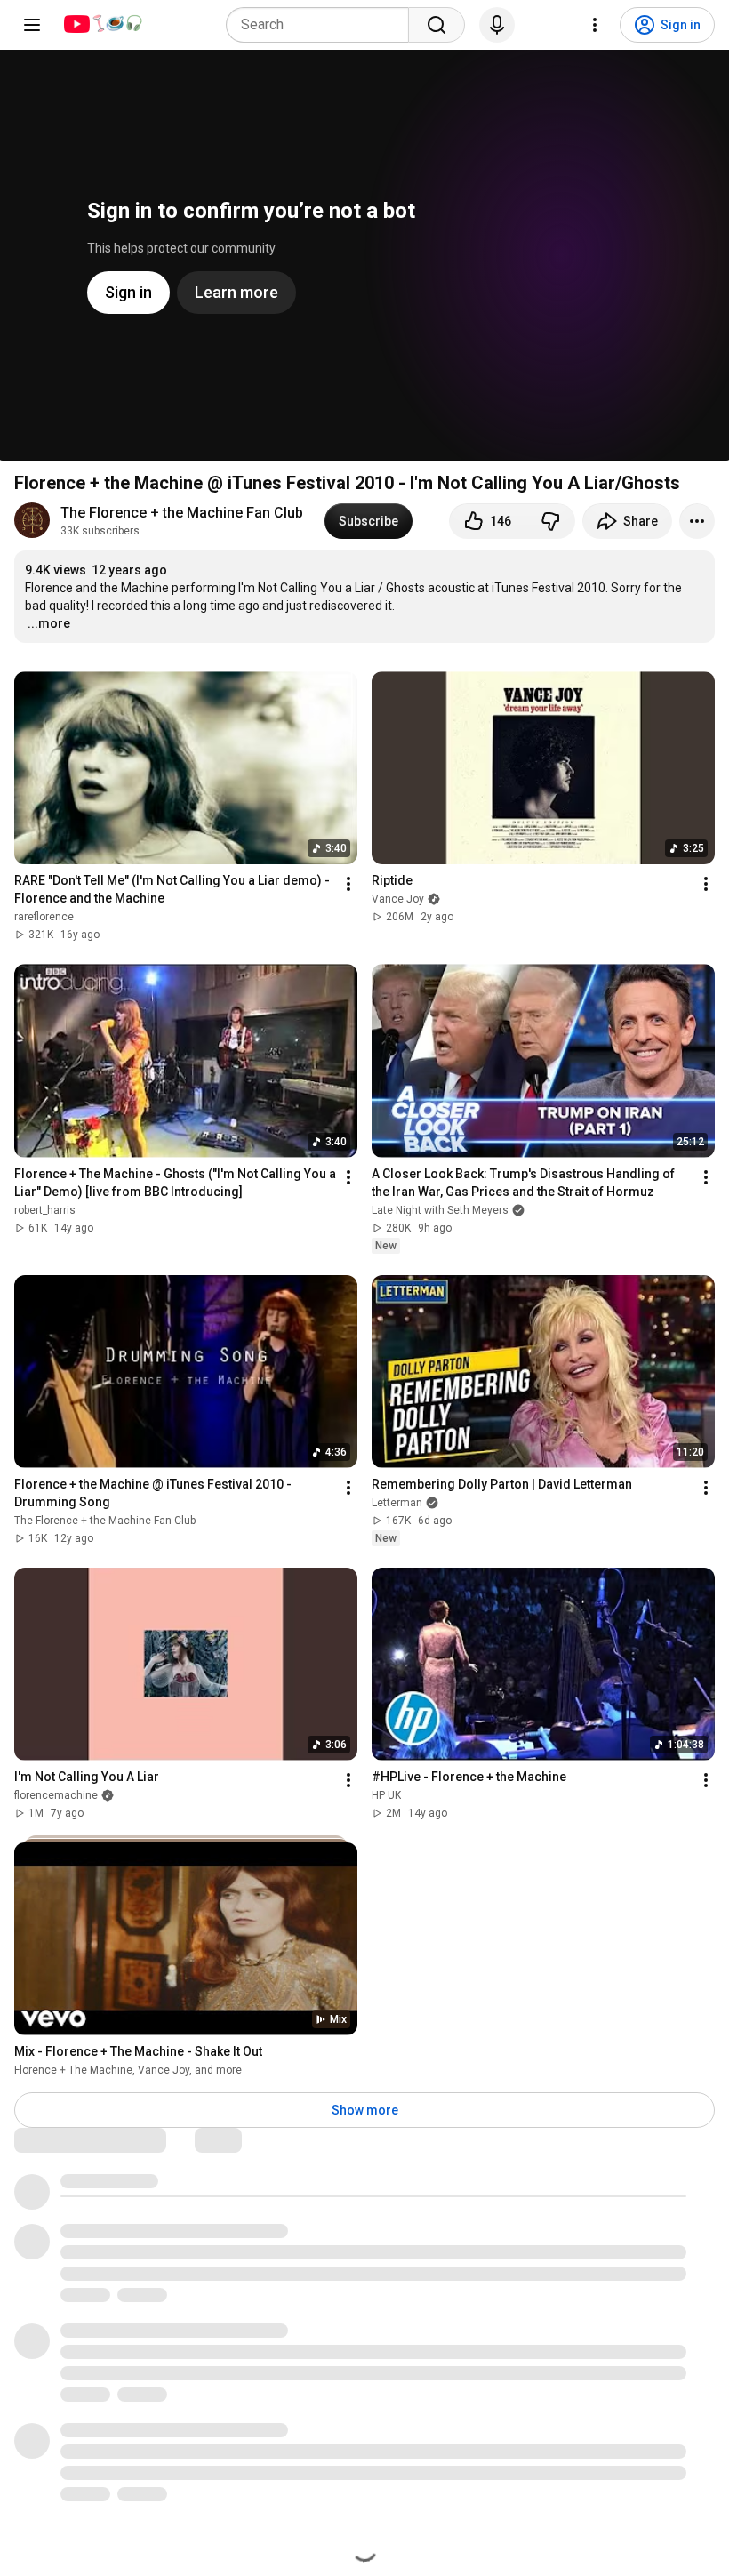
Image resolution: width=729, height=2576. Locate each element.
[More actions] (697, 521)
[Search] (437, 25)
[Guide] (32, 25)
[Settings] (595, 25)
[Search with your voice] (497, 25)
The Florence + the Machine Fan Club (182, 513)
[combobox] (323, 25)
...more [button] (49, 623)
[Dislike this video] (550, 521)
